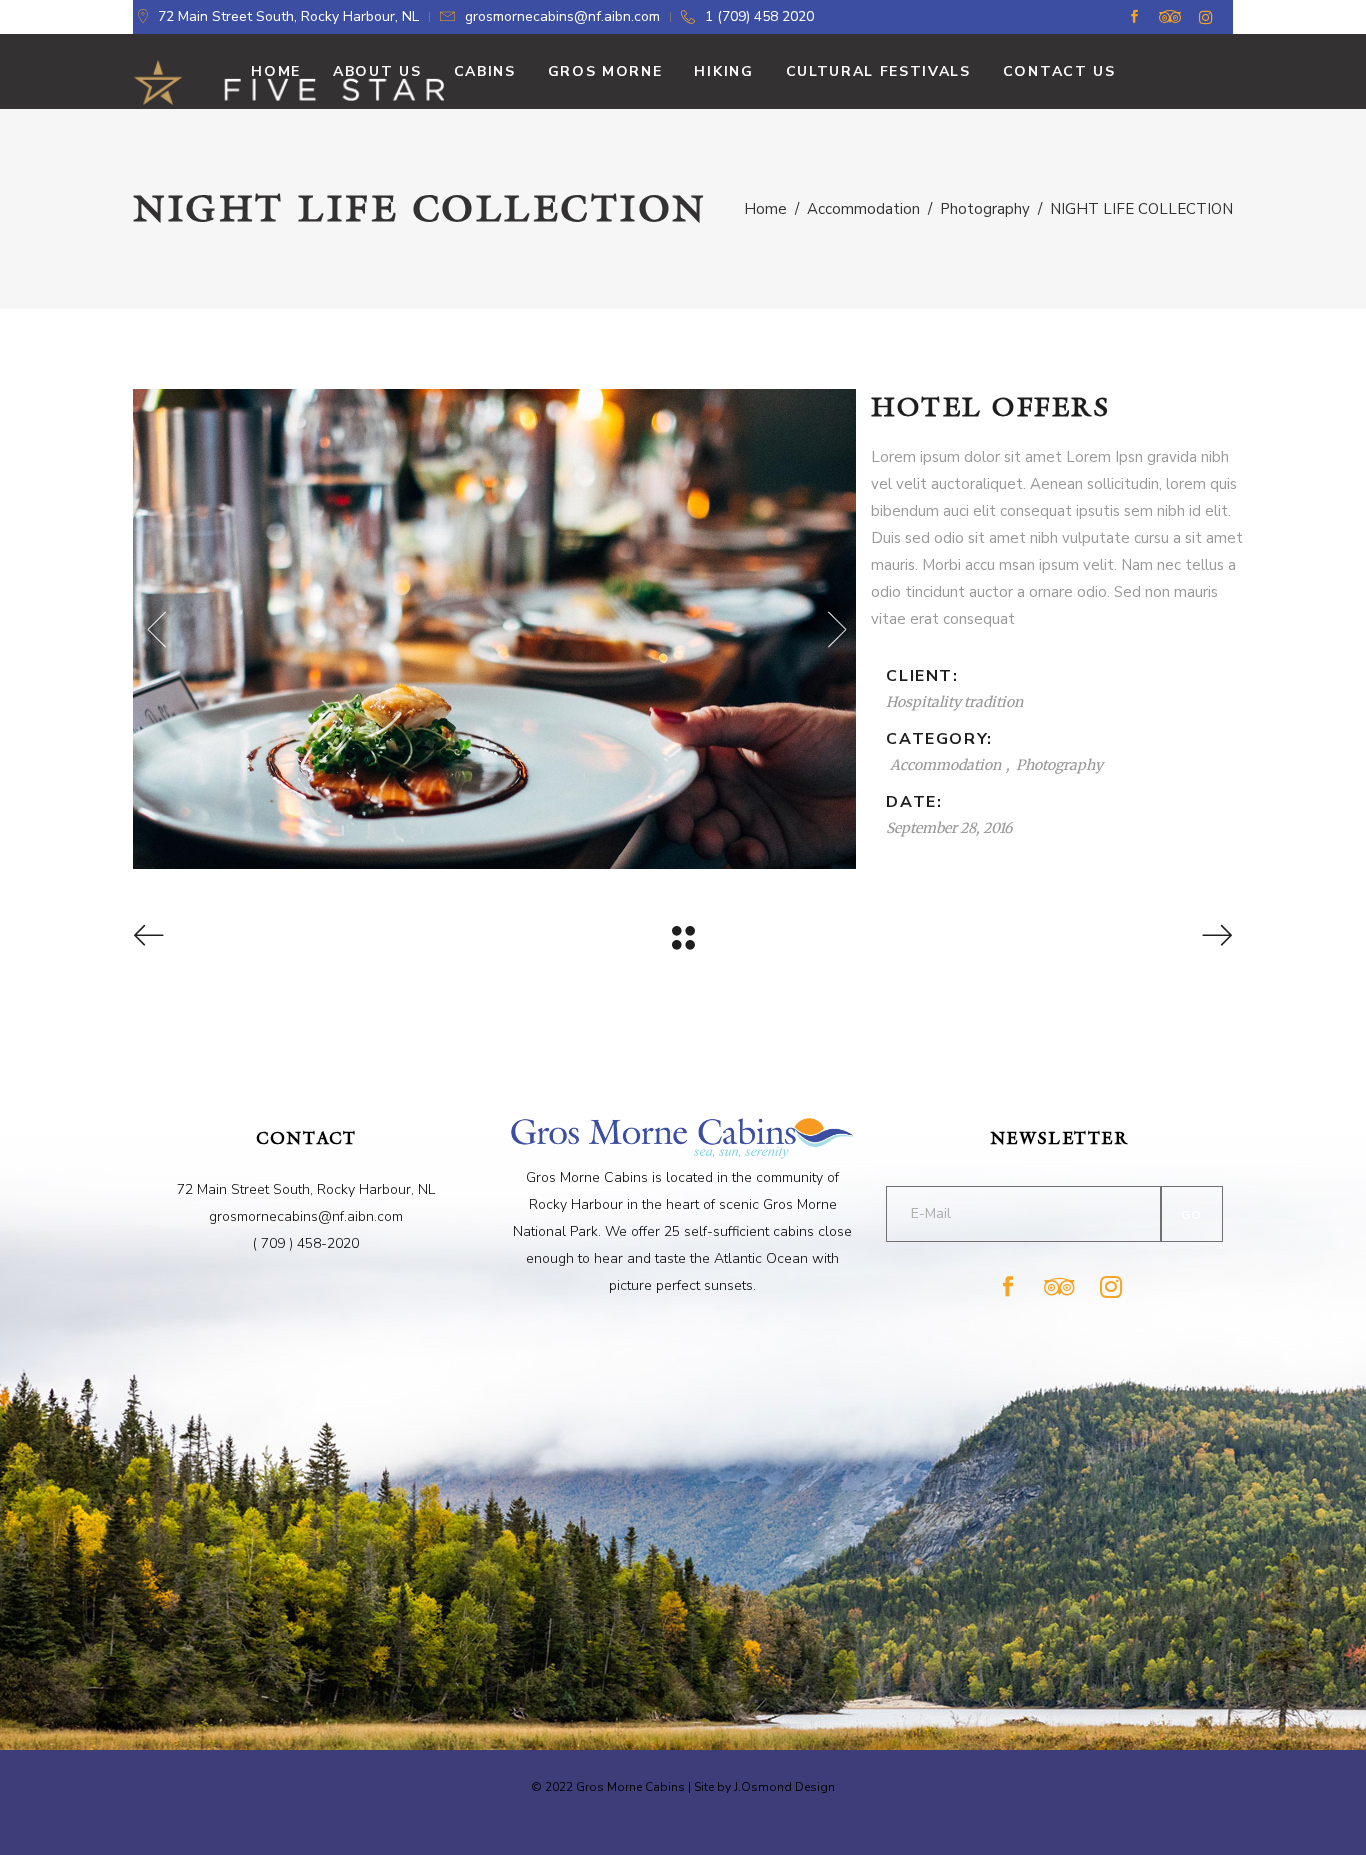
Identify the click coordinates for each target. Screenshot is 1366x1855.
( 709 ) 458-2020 (306, 1243)
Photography (985, 209)
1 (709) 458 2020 (759, 16)
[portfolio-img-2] (494, 629)
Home (765, 209)
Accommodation (863, 209)
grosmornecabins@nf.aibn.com (562, 16)
